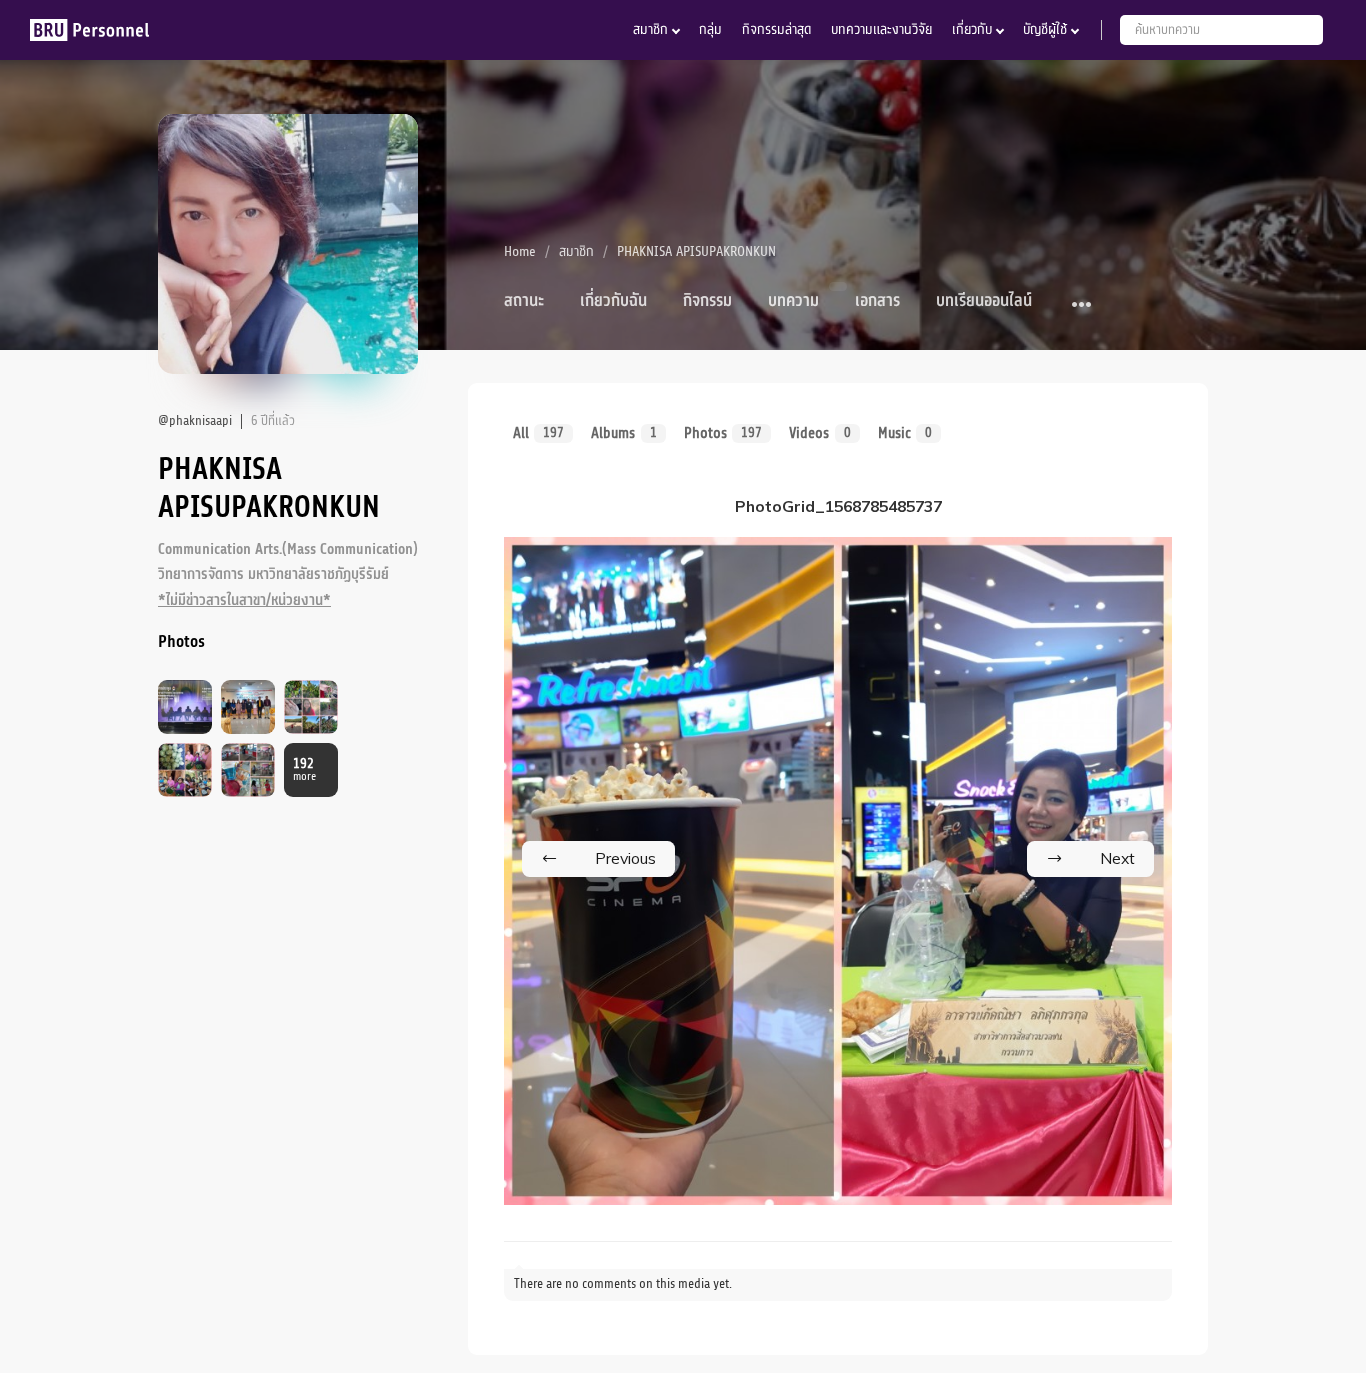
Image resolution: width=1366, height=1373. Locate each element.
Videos (819, 433)
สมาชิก (650, 29)
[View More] (1082, 305)
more (304, 770)
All (538, 433)
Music (905, 433)
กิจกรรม (707, 301)
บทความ (793, 301)
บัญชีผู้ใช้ (1045, 29)
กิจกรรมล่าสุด (776, 29)
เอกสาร (877, 301)
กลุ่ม (710, 29)
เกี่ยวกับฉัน (613, 301)
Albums (623, 433)
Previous (625, 858)
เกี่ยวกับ (972, 29)
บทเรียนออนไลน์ (984, 301)
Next (1117, 858)
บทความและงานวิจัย (881, 29)
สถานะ (524, 301)
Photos (723, 433)
